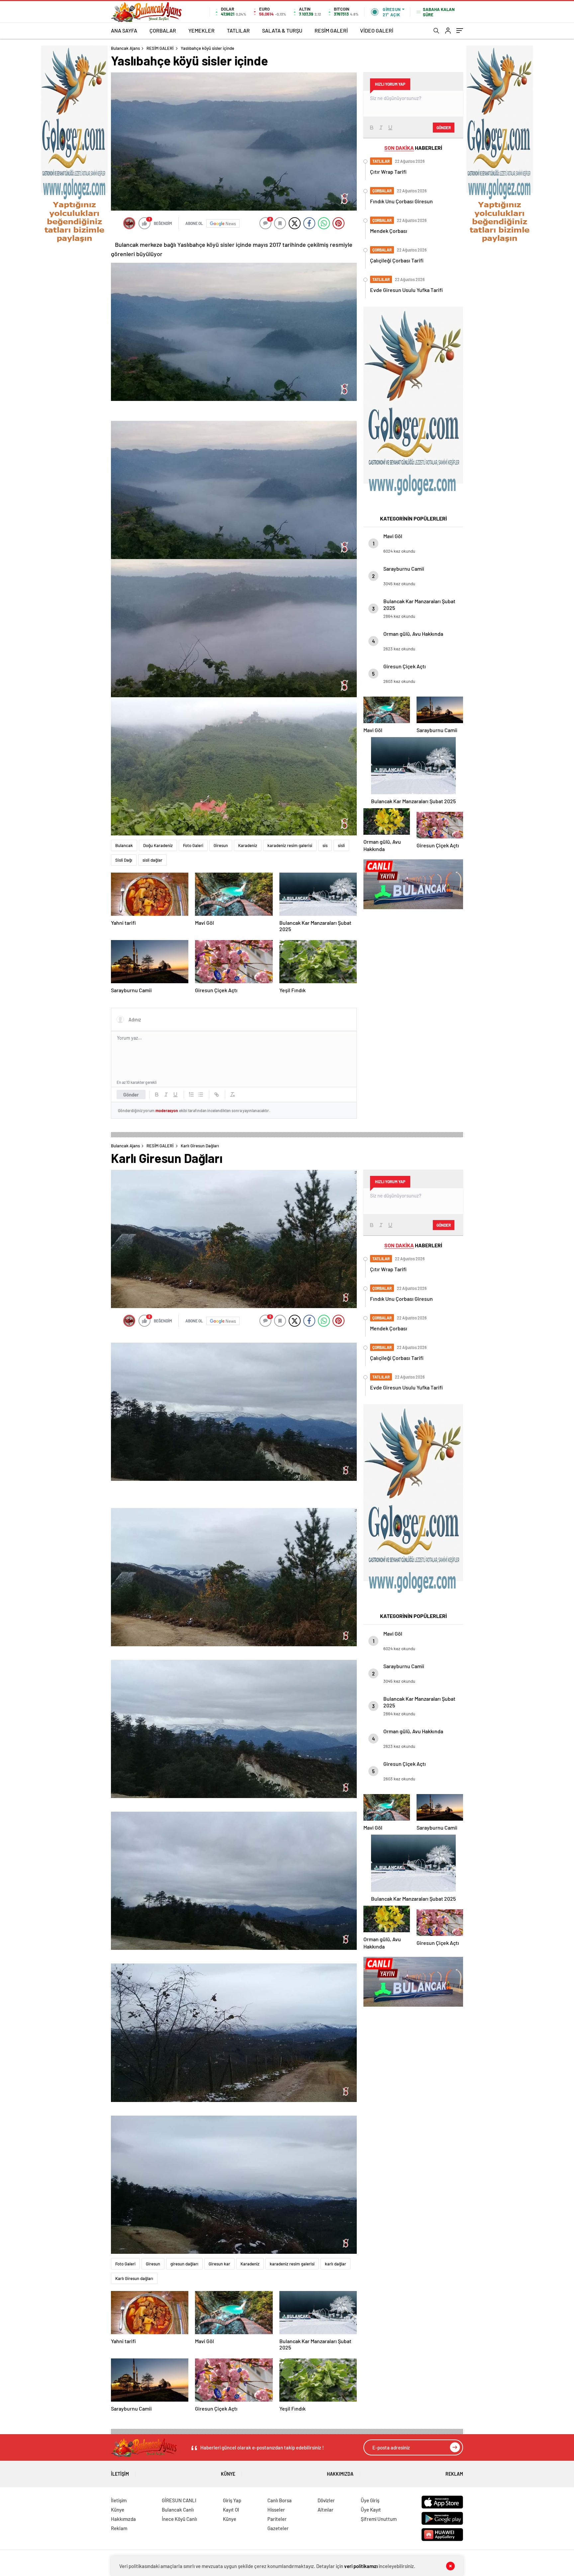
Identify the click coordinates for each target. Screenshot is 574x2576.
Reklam (454, 2474)
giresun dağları (184, 2264)
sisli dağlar (152, 860)
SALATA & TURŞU (282, 30)
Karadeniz (248, 845)
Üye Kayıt (371, 2510)
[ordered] (191, 1095)
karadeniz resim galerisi (290, 845)
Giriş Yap (232, 2500)
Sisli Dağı (124, 860)
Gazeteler (278, 2528)
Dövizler (326, 2500)
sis (325, 845)
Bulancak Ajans (125, 48)
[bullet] (201, 1095)
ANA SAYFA (124, 30)
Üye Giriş (370, 2500)
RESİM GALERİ (331, 30)
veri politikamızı (361, 2566)
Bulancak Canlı (178, 2510)
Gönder (131, 1095)
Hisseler (276, 2510)
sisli (341, 845)
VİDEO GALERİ (377, 30)
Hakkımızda (340, 2474)
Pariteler (277, 2519)
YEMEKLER (201, 30)
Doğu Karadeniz (158, 845)
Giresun (221, 845)
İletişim (120, 2474)
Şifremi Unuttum (379, 2519)
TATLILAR (238, 30)
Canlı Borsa (280, 2500)
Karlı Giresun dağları (134, 2278)
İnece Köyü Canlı (179, 2519)
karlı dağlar (335, 2264)
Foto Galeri (193, 845)
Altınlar (326, 2510)
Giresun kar (219, 2264)
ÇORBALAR (163, 30)
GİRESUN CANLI (179, 2500)
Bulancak (124, 845)
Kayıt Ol (231, 2510)
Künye (228, 2474)
